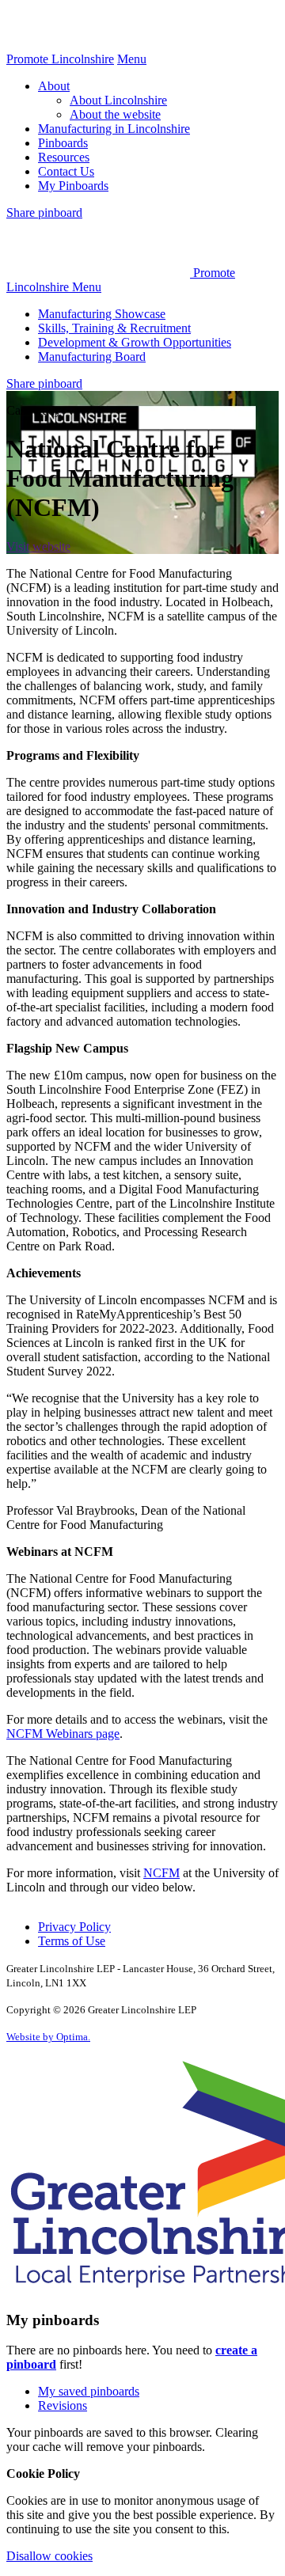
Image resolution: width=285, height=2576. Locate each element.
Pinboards (63, 143)
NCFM (161, 1873)
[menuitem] (158, 101)
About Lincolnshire (118, 100)
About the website (115, 114)
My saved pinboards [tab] (89, 2391)
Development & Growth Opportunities (135, 342)
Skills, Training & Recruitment (114, 328)
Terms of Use (72, 1941)
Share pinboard (44, 212)
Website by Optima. (48, 2037)
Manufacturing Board (92, 357)
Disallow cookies (49, 2556)
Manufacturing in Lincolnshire (114, 129)
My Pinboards (73, 186)
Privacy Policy (74, 1927)
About (54, 86)
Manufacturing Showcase (102, 314)
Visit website (38, 546)
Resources (64, 157)
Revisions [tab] (63, 2405)
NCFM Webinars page (63, 1734)
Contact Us (66, 171)
